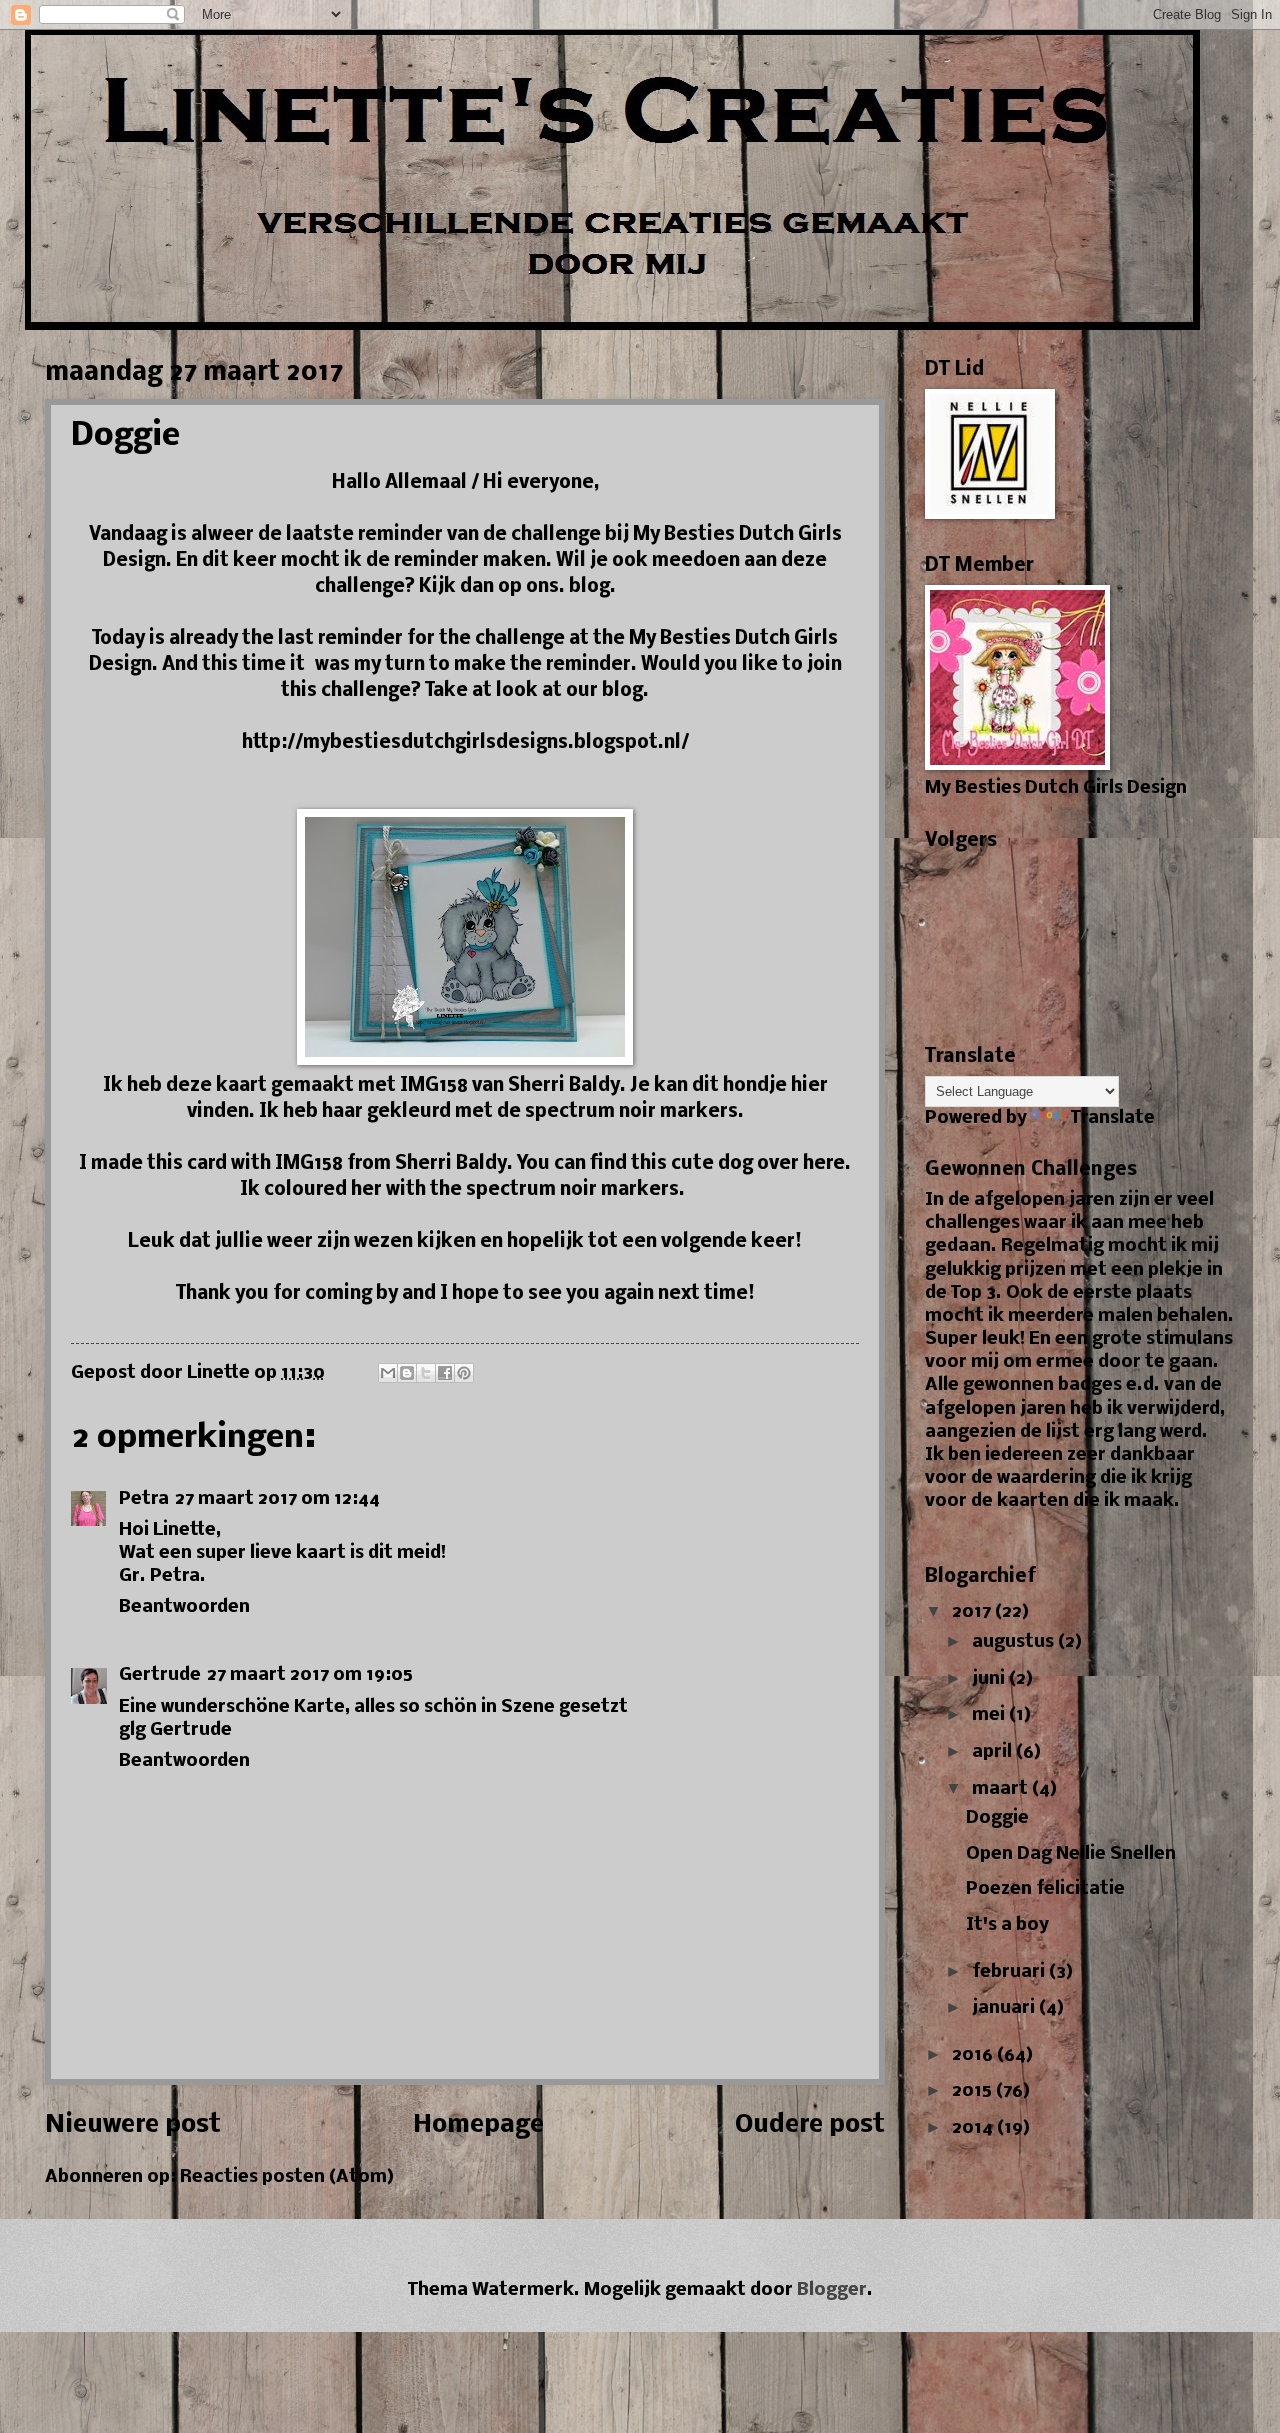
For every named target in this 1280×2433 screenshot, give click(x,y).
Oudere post (810, 2125)
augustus (1015, 1642)
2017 (973, 1612)
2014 (974, 2128)
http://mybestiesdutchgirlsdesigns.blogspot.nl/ (465, 743)
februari (1010, 1972)
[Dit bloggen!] (407, 1373)
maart (1002, 1789)
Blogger (832, 2290)
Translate (1113, 1118)
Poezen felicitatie (1045, 1889)
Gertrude (160, 1675)
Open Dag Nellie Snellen (1071, 1854)
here (824, 1164)
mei (990, 1715)
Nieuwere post (133, 2125)
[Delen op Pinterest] (464, 1373)
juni (990, 1679)
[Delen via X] (426, 1373)
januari (1005, 2008)
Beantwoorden (184, 1607)
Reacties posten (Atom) (287, 2177)
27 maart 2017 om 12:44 (277, 1499)
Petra (144, 1499)
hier (809, 1086)
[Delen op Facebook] (445, 1373)
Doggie (997, 1818)
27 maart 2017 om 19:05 (310, 1675)
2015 (974, 2091)
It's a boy (1007, 1925)
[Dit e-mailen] (388, 1373)
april (994, 1752)
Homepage (478, 2125)
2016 (974, 2055)
